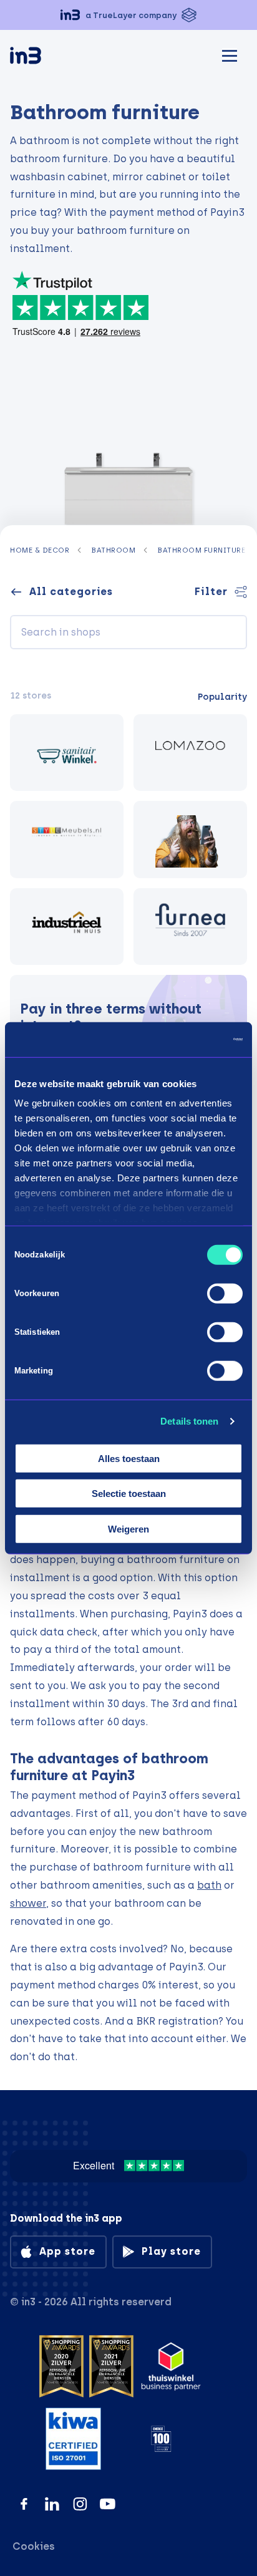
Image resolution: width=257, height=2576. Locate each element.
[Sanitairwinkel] (67, 753)
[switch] (225, 1293)
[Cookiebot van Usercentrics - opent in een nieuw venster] (188, 1040)
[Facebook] (24, 2504)
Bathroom (113, 550)
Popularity (222, 697)
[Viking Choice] (190, 840)
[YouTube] (108, 2504)
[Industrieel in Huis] (67, 927)
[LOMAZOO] (190, 753)
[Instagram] (80, 2504)
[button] (128, 15)
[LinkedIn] (52, 2504)
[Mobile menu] (230, 54)
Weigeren (128, 1528)
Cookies (34, 2546)
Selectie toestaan (129, 1494)
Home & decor (40, 550)
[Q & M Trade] (190, 927)
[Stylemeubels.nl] (67, 840)
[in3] (47, 58)
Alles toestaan (129, 1458)
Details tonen (189, 1421)
